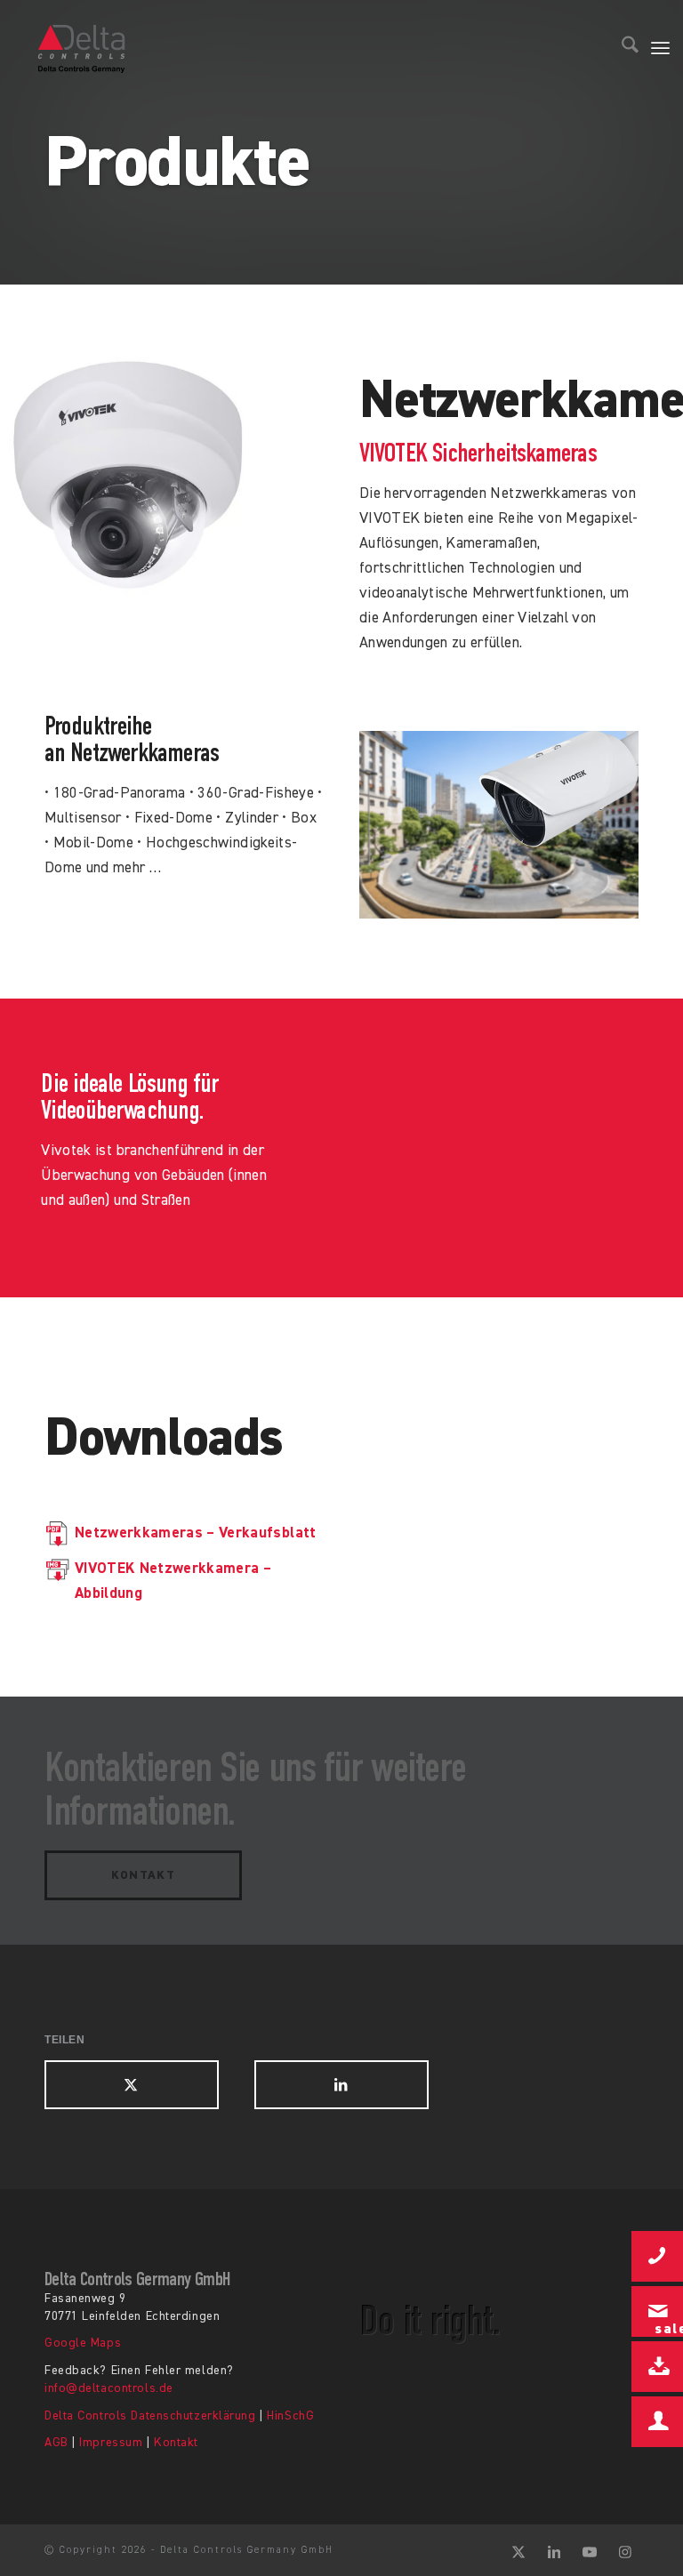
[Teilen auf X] (132, 2085)
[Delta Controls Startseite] (82, 49)
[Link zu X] (518, 2550)
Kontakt (176, 2443)
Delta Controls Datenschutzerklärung (150, 2416)
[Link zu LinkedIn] (554, 2550)
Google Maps (83, 2343)
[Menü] (660, 49)
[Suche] (621, 49)
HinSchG (290, 2416)
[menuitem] (621, 49)
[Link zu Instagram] (625, 2550)
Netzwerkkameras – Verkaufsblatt (196, 1533)
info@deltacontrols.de (109, 2388)
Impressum (111, 2443)
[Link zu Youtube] (590, 2550)
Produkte (177, 165)
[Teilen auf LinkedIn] (341, 2085)
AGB (56, 2443)
